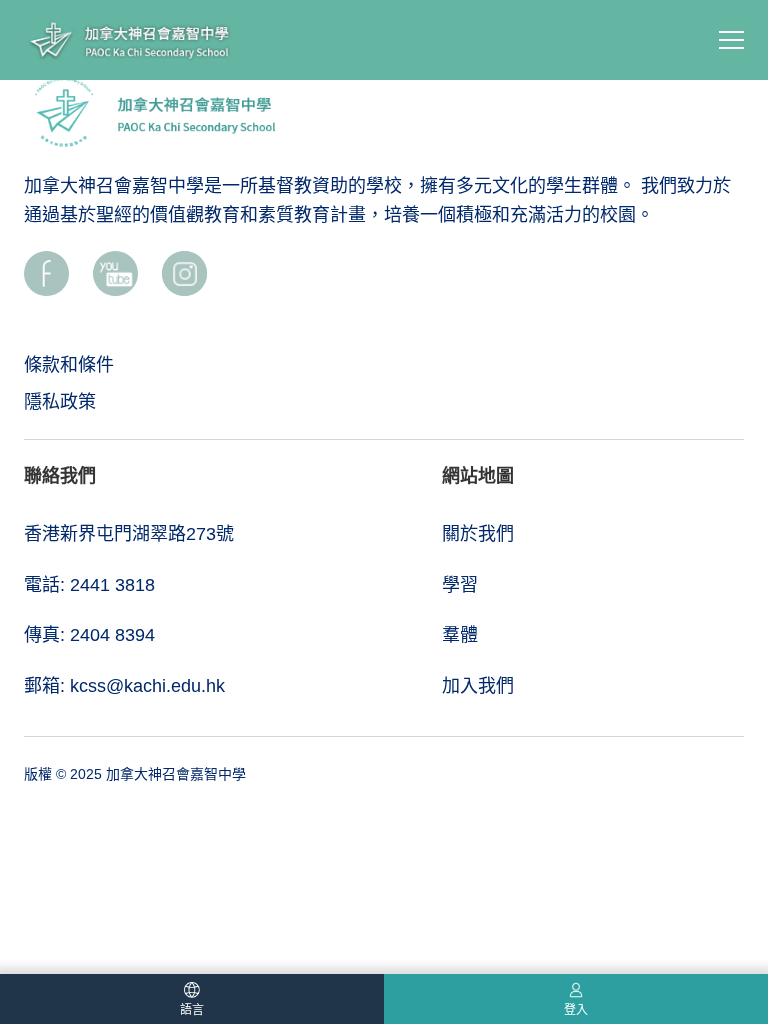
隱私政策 (60, 402)
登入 (576, 1010)
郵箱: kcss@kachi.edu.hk (124, 686)
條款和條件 (69, 365)
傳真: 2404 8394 (89, 635)
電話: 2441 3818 (89, 585)
